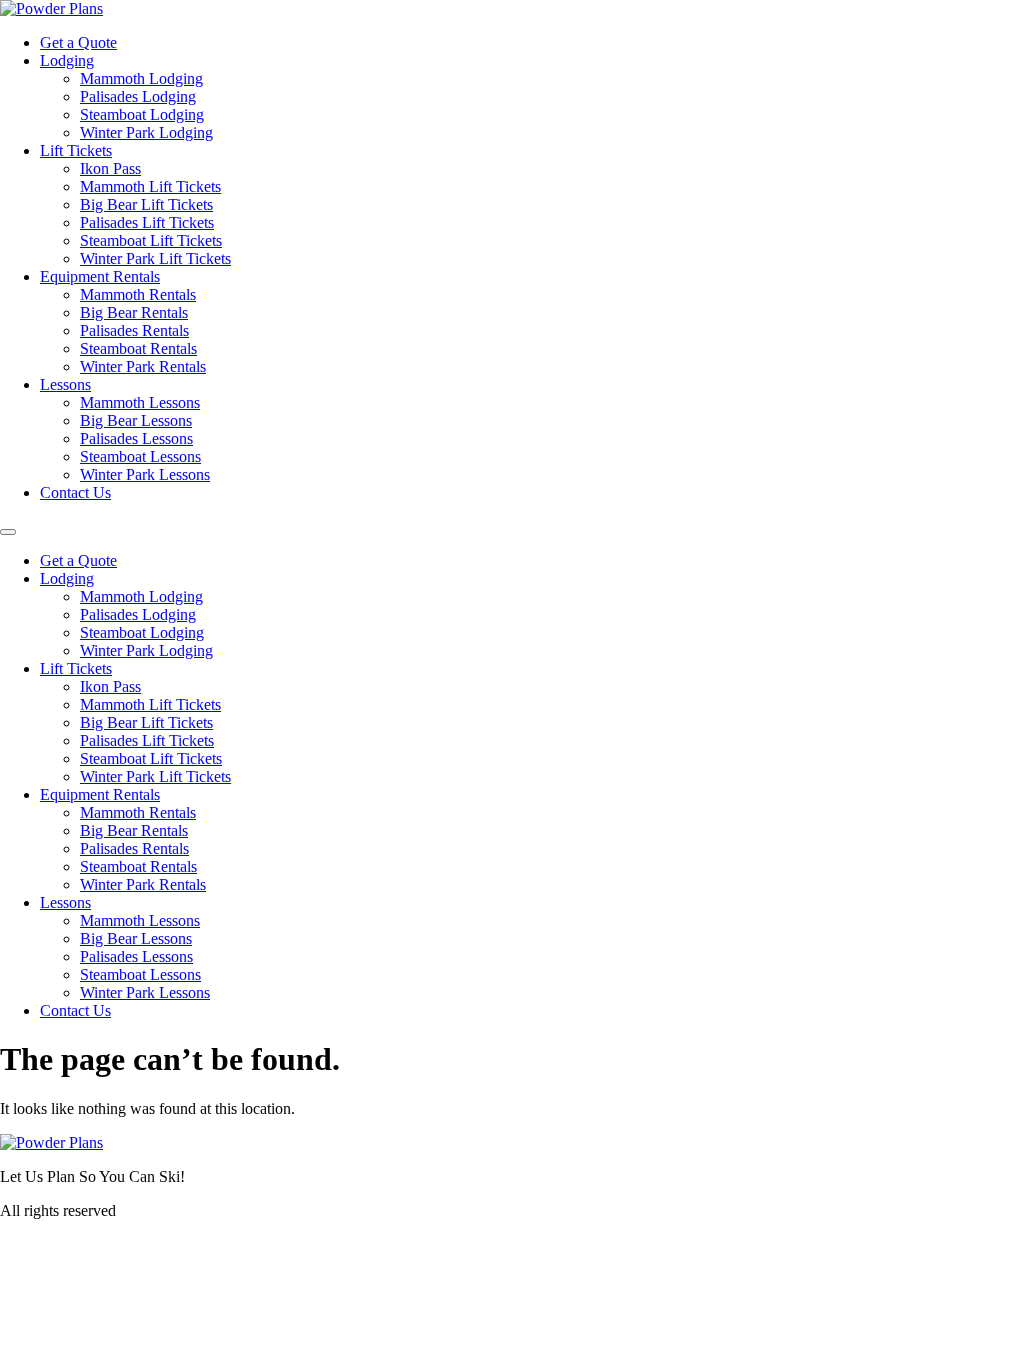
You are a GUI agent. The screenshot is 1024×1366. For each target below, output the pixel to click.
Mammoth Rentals (138, 294)
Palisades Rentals (134, 330)
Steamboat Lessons (140, 456)
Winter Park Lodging (146, 132)
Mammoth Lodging (141, 78)
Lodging (67, 60)
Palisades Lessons (136, 438)
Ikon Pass (110, 168)
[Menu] (8, 532)
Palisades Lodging (138, 96)
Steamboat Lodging (142, 114)
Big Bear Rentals (134, 312)
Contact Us (75, 492)
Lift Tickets (76, 150)
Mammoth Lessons (140, 402)
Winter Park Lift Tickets (155, 258)
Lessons (65, 384)
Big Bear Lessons (136, 420)
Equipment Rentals (100, 276)
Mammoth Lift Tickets (150, 186)
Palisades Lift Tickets (147, 222)
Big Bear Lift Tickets (146, 204)
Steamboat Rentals (138, 348)
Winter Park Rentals (143, 366)
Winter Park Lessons (145, 474)
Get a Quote (78, 42)
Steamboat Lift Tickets (151, 240)
